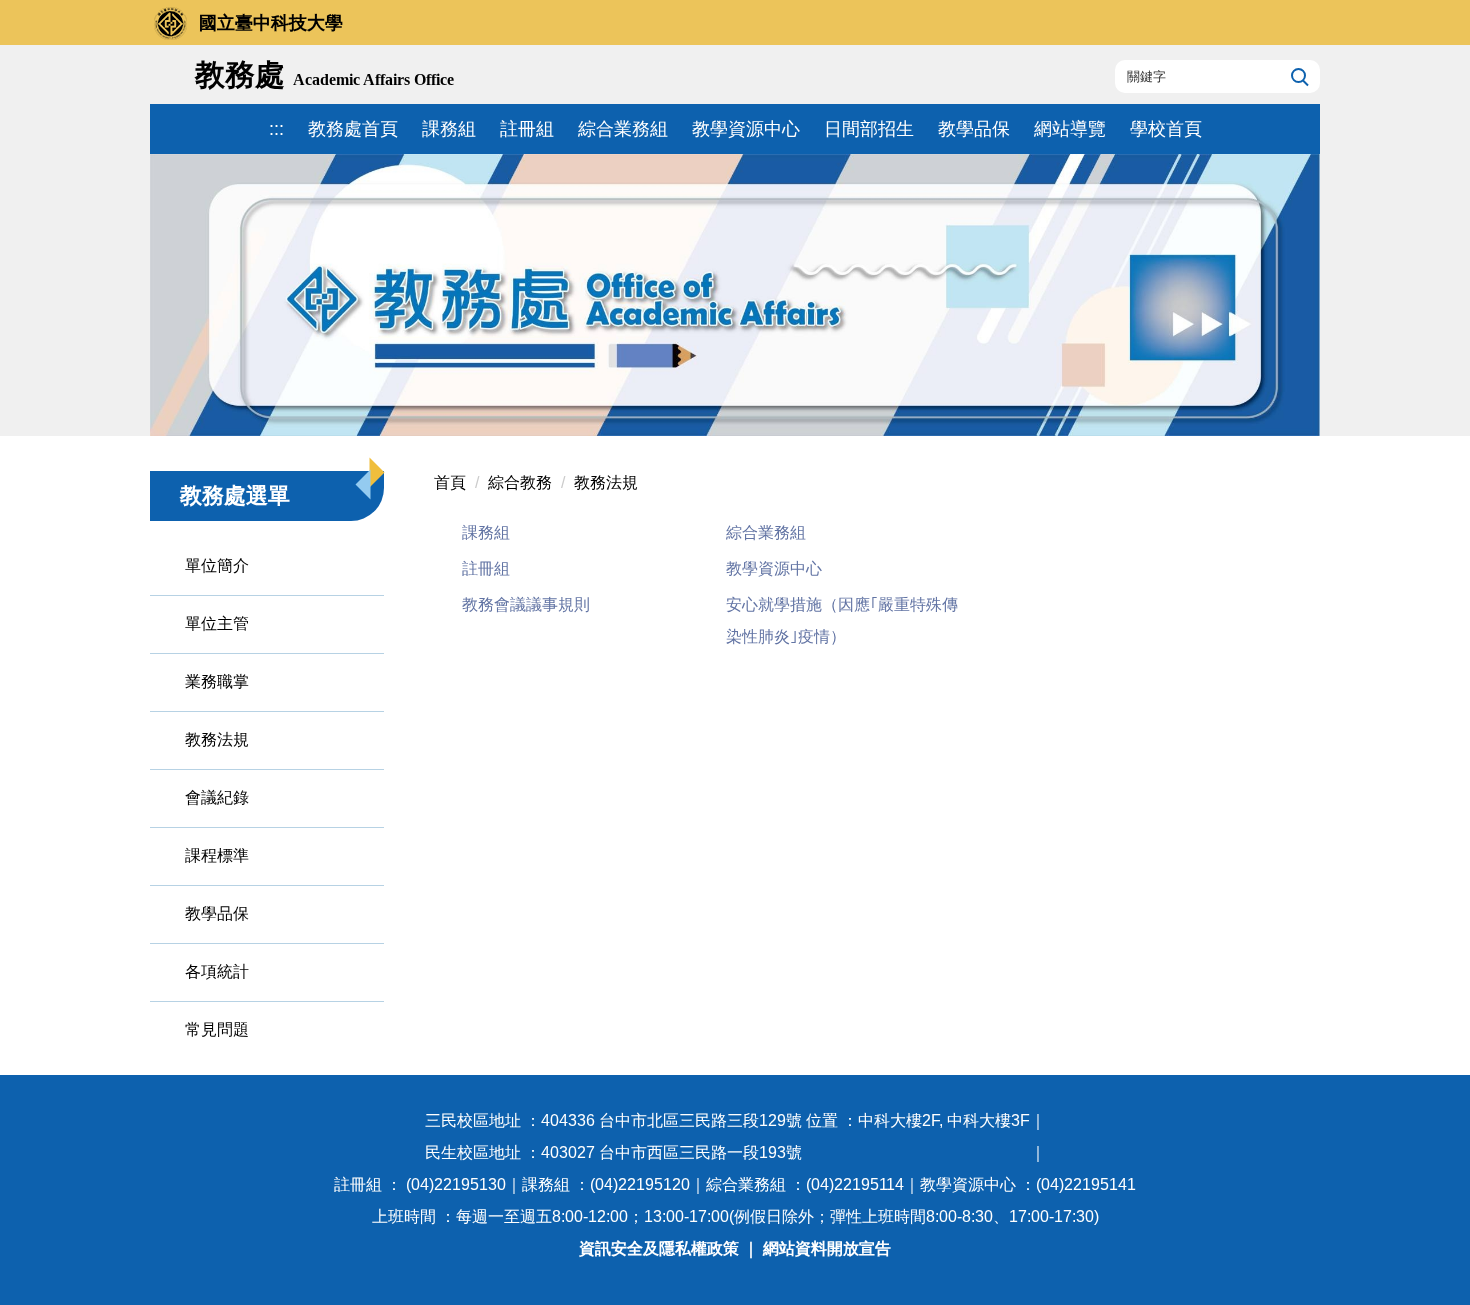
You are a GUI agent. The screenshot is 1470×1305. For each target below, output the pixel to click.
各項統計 (217, 971)
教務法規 (217, 739)
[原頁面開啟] (735, 295)
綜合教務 (520, 482)
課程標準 (217, 855)
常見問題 (217, 1029)
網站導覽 (1070, 129)
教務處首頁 (353, 129)
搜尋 (1297, 76)
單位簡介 (217, 565)
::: (276, 129)
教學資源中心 (746, 129)
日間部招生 (869, 129)
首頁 (450, 482)
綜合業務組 (623, 129)
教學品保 (974, 129)
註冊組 (527, 129)
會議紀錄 (217, 797)
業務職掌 (217, 681)
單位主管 (217, 623)
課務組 (449, 129)
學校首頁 (1166, 129)
